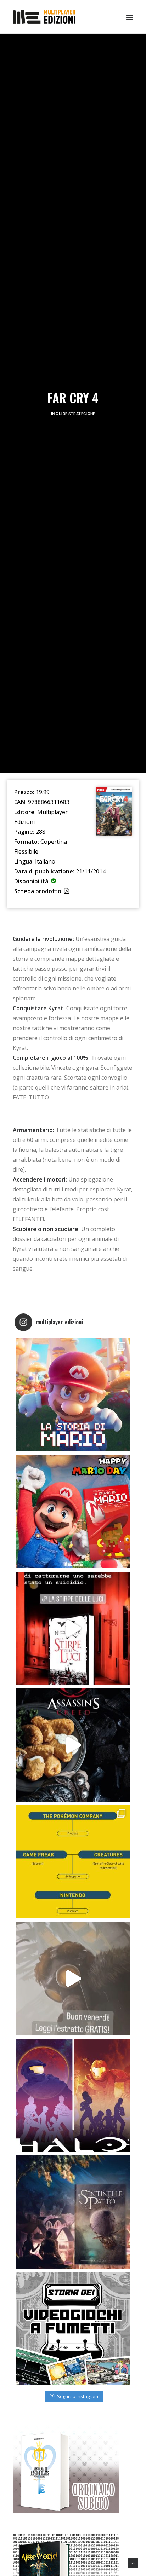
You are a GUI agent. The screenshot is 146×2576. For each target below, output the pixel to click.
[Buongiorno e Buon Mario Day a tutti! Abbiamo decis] (73, 1512)
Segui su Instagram (78, 2396)
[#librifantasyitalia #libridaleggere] (73, 1628)
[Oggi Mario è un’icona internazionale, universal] (73, 1395)
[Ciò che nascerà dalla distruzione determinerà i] (73, 2095)
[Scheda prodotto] (70, 891)
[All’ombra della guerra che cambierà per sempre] (73, 2212)
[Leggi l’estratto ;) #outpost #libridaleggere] (73, 1979)
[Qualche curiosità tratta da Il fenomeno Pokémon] (73, 1862)
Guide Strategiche (75, 414)
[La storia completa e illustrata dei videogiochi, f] (73, 2329)
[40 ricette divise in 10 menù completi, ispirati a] (73, 1745)
